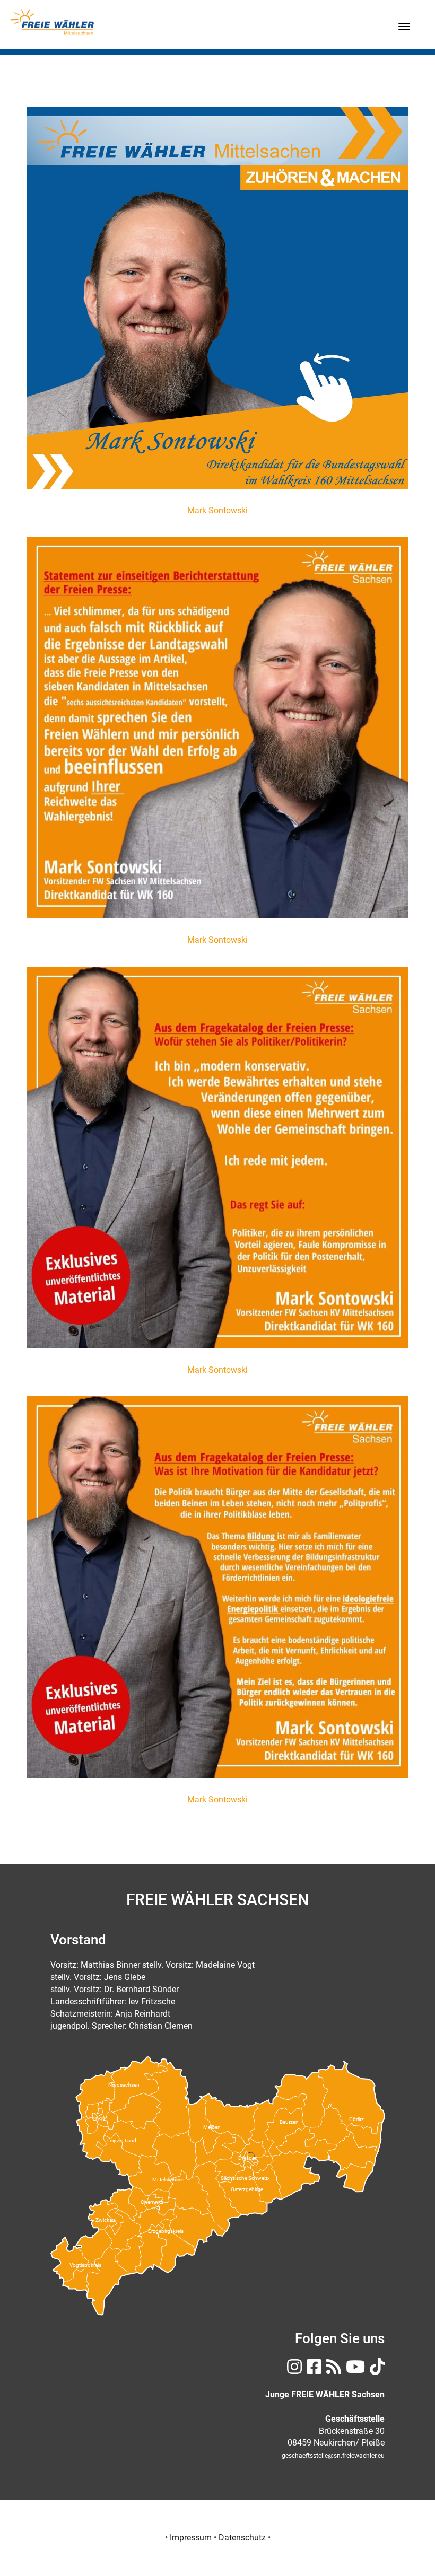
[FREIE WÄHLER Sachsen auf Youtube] (354, 2370)
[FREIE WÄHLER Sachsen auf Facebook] (313, 2370)
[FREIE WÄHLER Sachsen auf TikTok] (376, 2370)
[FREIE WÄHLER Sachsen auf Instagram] (293, 2370)
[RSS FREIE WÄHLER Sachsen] (332, 2370)
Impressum (191, 2538)
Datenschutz (242, 2538)
